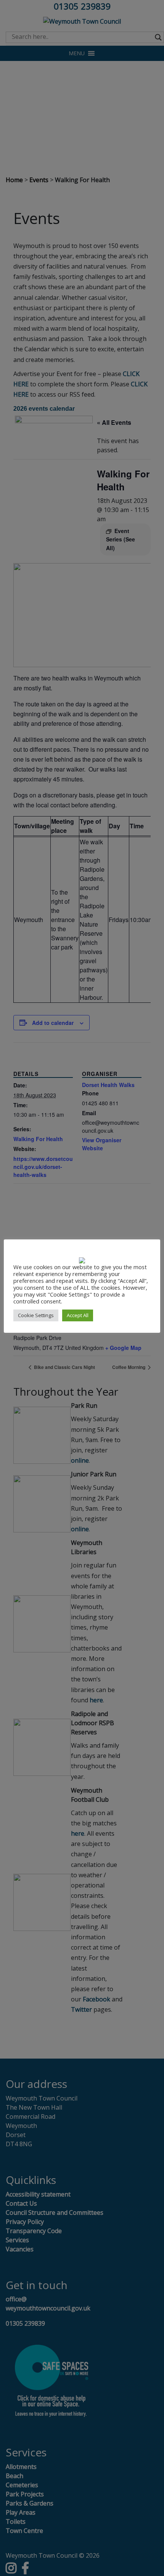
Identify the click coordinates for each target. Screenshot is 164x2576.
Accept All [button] (78, 1315)
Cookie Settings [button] (36, 1315)
